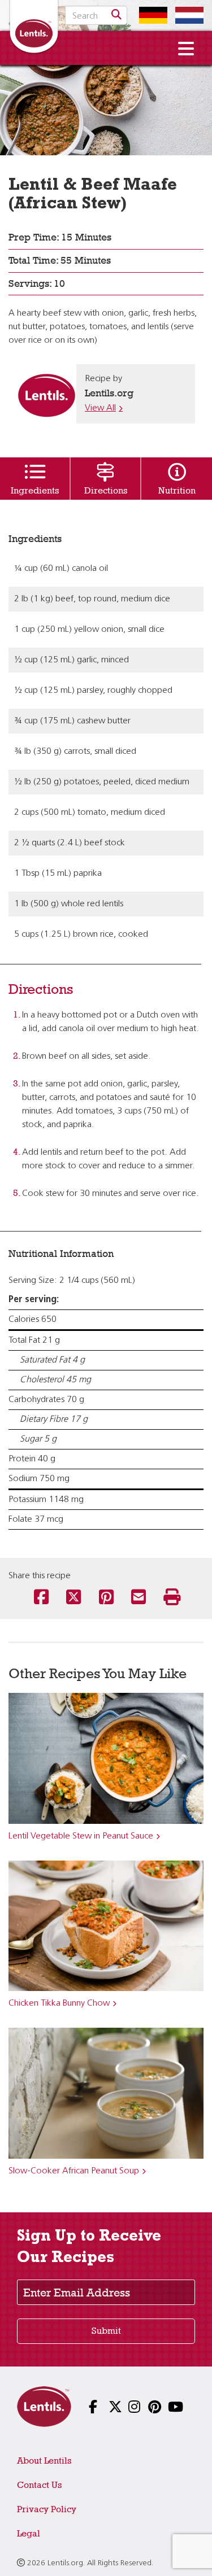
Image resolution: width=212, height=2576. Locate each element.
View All (100, 408)
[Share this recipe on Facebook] (41, 1598)
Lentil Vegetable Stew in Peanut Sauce (81, 1836)
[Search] (116, 15)
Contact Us (39, 2485)
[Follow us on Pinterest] (146, 2408)
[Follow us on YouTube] (165, 2408)
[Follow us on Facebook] (86, 2408)
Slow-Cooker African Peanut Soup (74, 2171)
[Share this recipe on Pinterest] (106, 1598)
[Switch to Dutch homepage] (187, 15)
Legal (29, 2533)
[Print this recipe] (171, 1598)
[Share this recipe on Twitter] (73, 1598)
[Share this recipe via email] (139, 1598)
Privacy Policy (47, 2509)
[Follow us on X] (106, 2408)
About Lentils (44, 2461)
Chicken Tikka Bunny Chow (59, 2003)
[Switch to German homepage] (150, 15)
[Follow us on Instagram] (126, 2408)
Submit (106, 2331)
